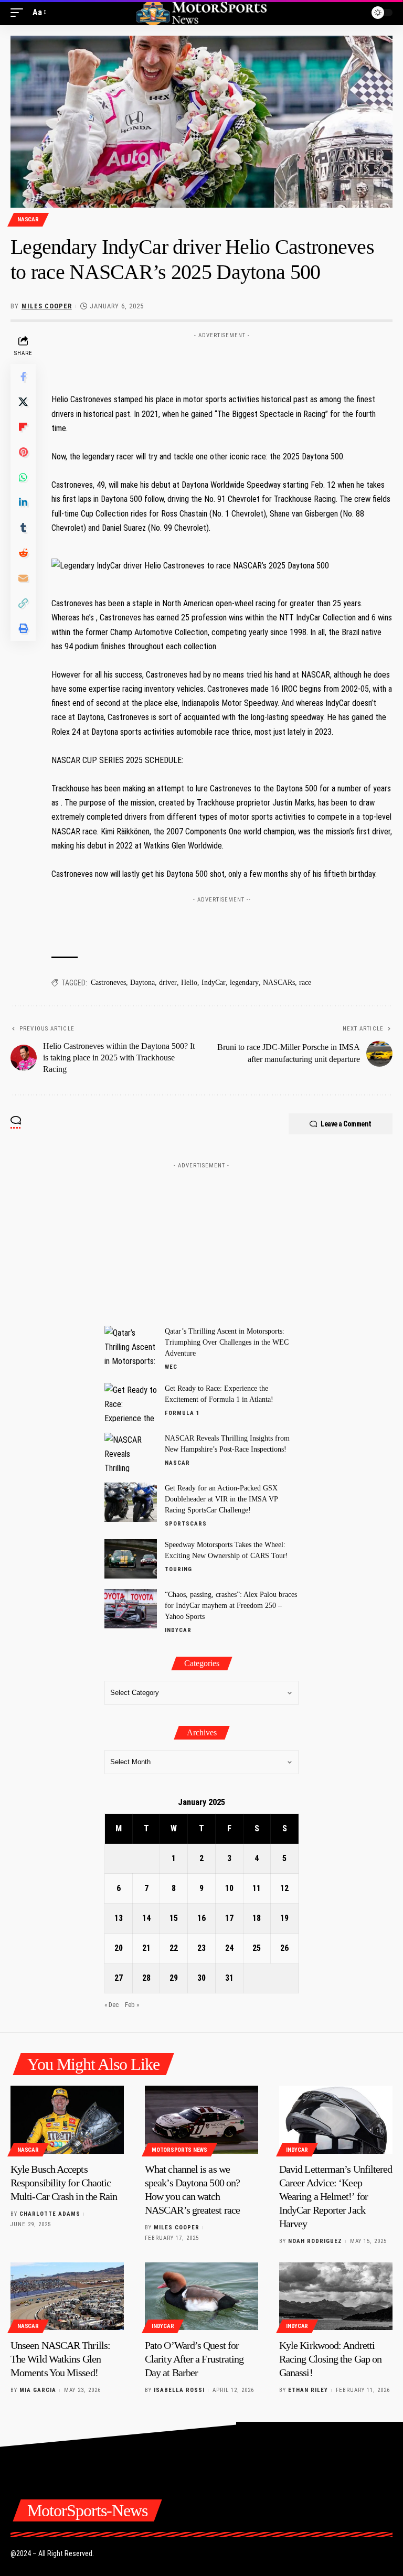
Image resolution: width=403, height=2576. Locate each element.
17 (229, 1918)
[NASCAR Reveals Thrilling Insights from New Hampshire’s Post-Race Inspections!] (131, 1452)
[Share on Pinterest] (23, 452)
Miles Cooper (47, 306)
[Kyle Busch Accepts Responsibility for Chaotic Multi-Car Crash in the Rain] (67, 2120)
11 (257, 1888)
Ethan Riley (308, 2390)
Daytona (142, 983)
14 (146, 1918)
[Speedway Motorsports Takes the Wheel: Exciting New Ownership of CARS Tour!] (131, 1559)
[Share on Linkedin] (23, 502)
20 (119, 1948)
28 (146, 1978)
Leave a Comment (346, 1124)
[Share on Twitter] (23, 402)
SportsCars (186, 1524)
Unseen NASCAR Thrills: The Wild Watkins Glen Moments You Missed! (60, 2359)
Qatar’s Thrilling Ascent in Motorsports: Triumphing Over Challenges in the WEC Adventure (227, 1342)
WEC (171, 1367)
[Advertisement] (222, 359)
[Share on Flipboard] (23, 427)
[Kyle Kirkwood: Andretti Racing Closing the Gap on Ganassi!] (336, 2296)
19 (284, 1918)
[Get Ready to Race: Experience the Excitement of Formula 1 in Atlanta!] (131, 1403)
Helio (189, 983)
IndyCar (214, 983)
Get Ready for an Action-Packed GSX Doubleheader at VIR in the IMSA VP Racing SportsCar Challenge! (221, 1499)
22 (174, 1948)
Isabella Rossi (179, 2390)
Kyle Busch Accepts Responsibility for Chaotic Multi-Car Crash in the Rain (64, 2183)
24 (229, 1948)
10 (229, 1888)
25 (257, 1948)
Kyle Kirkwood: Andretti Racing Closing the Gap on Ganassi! (330, 2359)
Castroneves (108, 983)
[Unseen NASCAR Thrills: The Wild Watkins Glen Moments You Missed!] (67, 2296)
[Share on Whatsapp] (23, 477)
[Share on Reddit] (23, 553)
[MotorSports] (201, 13)
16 (201, 1918)
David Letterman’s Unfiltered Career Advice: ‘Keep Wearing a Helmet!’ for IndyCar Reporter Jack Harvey (336, 2196)
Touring (178, 1569)
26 (284, 1948)
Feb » (132, 2005)
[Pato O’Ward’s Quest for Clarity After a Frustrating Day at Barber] (201, 2296)
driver (168, 983)
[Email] (23, 578)
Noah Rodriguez (315, 2241)
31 (229, 1978)
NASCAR (28, 219)
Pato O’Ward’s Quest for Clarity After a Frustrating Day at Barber (194, 2359)
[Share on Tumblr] (23, 528)
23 (201, 1948)
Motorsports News (179, 2150)
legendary (244, 983)
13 (119, 1918)
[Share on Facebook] (23, 377)
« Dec (112, 2005)
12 (284, 1888)
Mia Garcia (38, 2390)
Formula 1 (182, 1413)
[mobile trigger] (19, 12)
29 (174, 1978)
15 (174, 1918)
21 (146, 1948)
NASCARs (279, 983)
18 (257, 1918)
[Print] (23, 628)
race (305, 983)
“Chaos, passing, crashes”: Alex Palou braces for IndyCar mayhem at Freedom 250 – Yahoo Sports (231, 1606)
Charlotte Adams (50, 2214)
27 (119, 1978)
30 (201, 1978)
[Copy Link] (23, 603)
